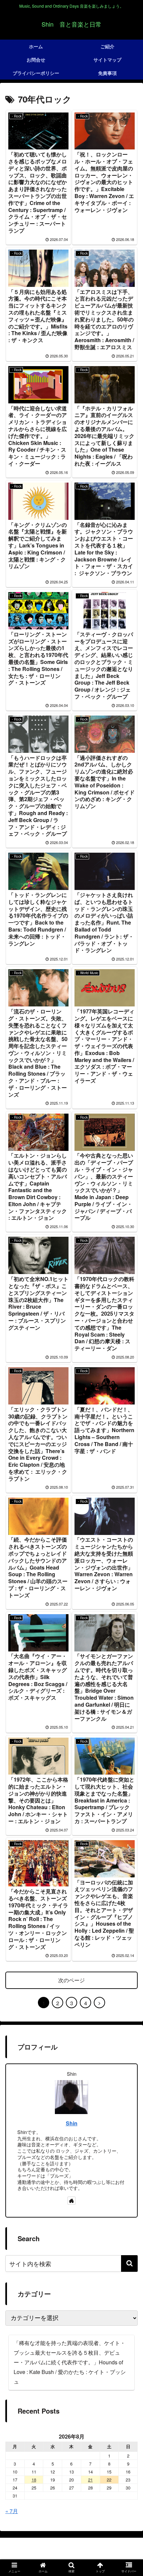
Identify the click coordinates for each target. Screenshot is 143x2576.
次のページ (71, 1980)
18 (34, 2480)
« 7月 (12, 2511)
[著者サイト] (71, 2201)
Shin (72, 2123)
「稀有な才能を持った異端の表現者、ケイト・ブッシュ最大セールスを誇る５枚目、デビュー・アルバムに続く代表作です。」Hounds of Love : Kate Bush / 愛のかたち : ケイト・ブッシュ (70, 2362)
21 (90, 2480)
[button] (129, 2263)
